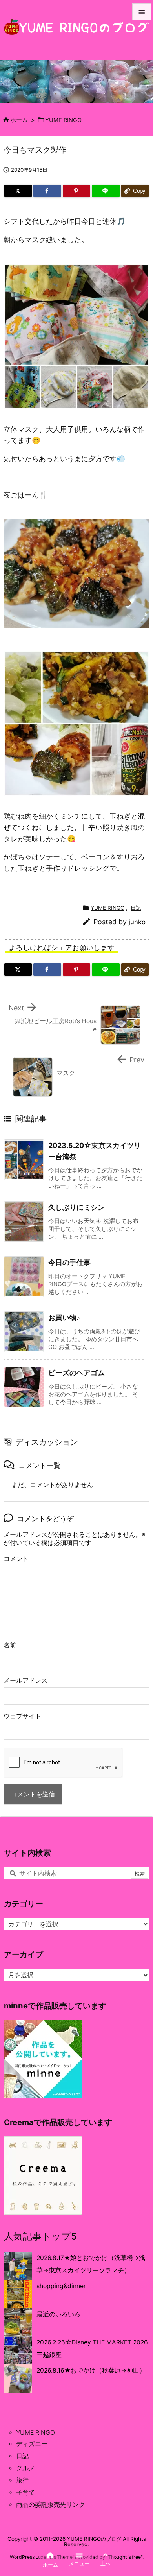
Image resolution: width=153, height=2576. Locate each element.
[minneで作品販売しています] (43, 2058)
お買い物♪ (64, 1318)
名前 (10, 1645)
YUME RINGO (63, 120)
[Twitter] (18, 191)
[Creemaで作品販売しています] (43, 2175)
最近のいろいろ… (61, 2314)
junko (137, 922)
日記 (136, 908)
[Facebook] (47, 191)
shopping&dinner (61, 2286)
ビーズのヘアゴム (76, 1373)
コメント (16, 1559)
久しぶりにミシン (76, 1207)
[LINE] (106, 191)
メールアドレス (25, 1681)
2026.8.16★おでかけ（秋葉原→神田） (91, 2370)
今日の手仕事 (69, 1262)
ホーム (19, 120)
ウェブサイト (22, 1716)
